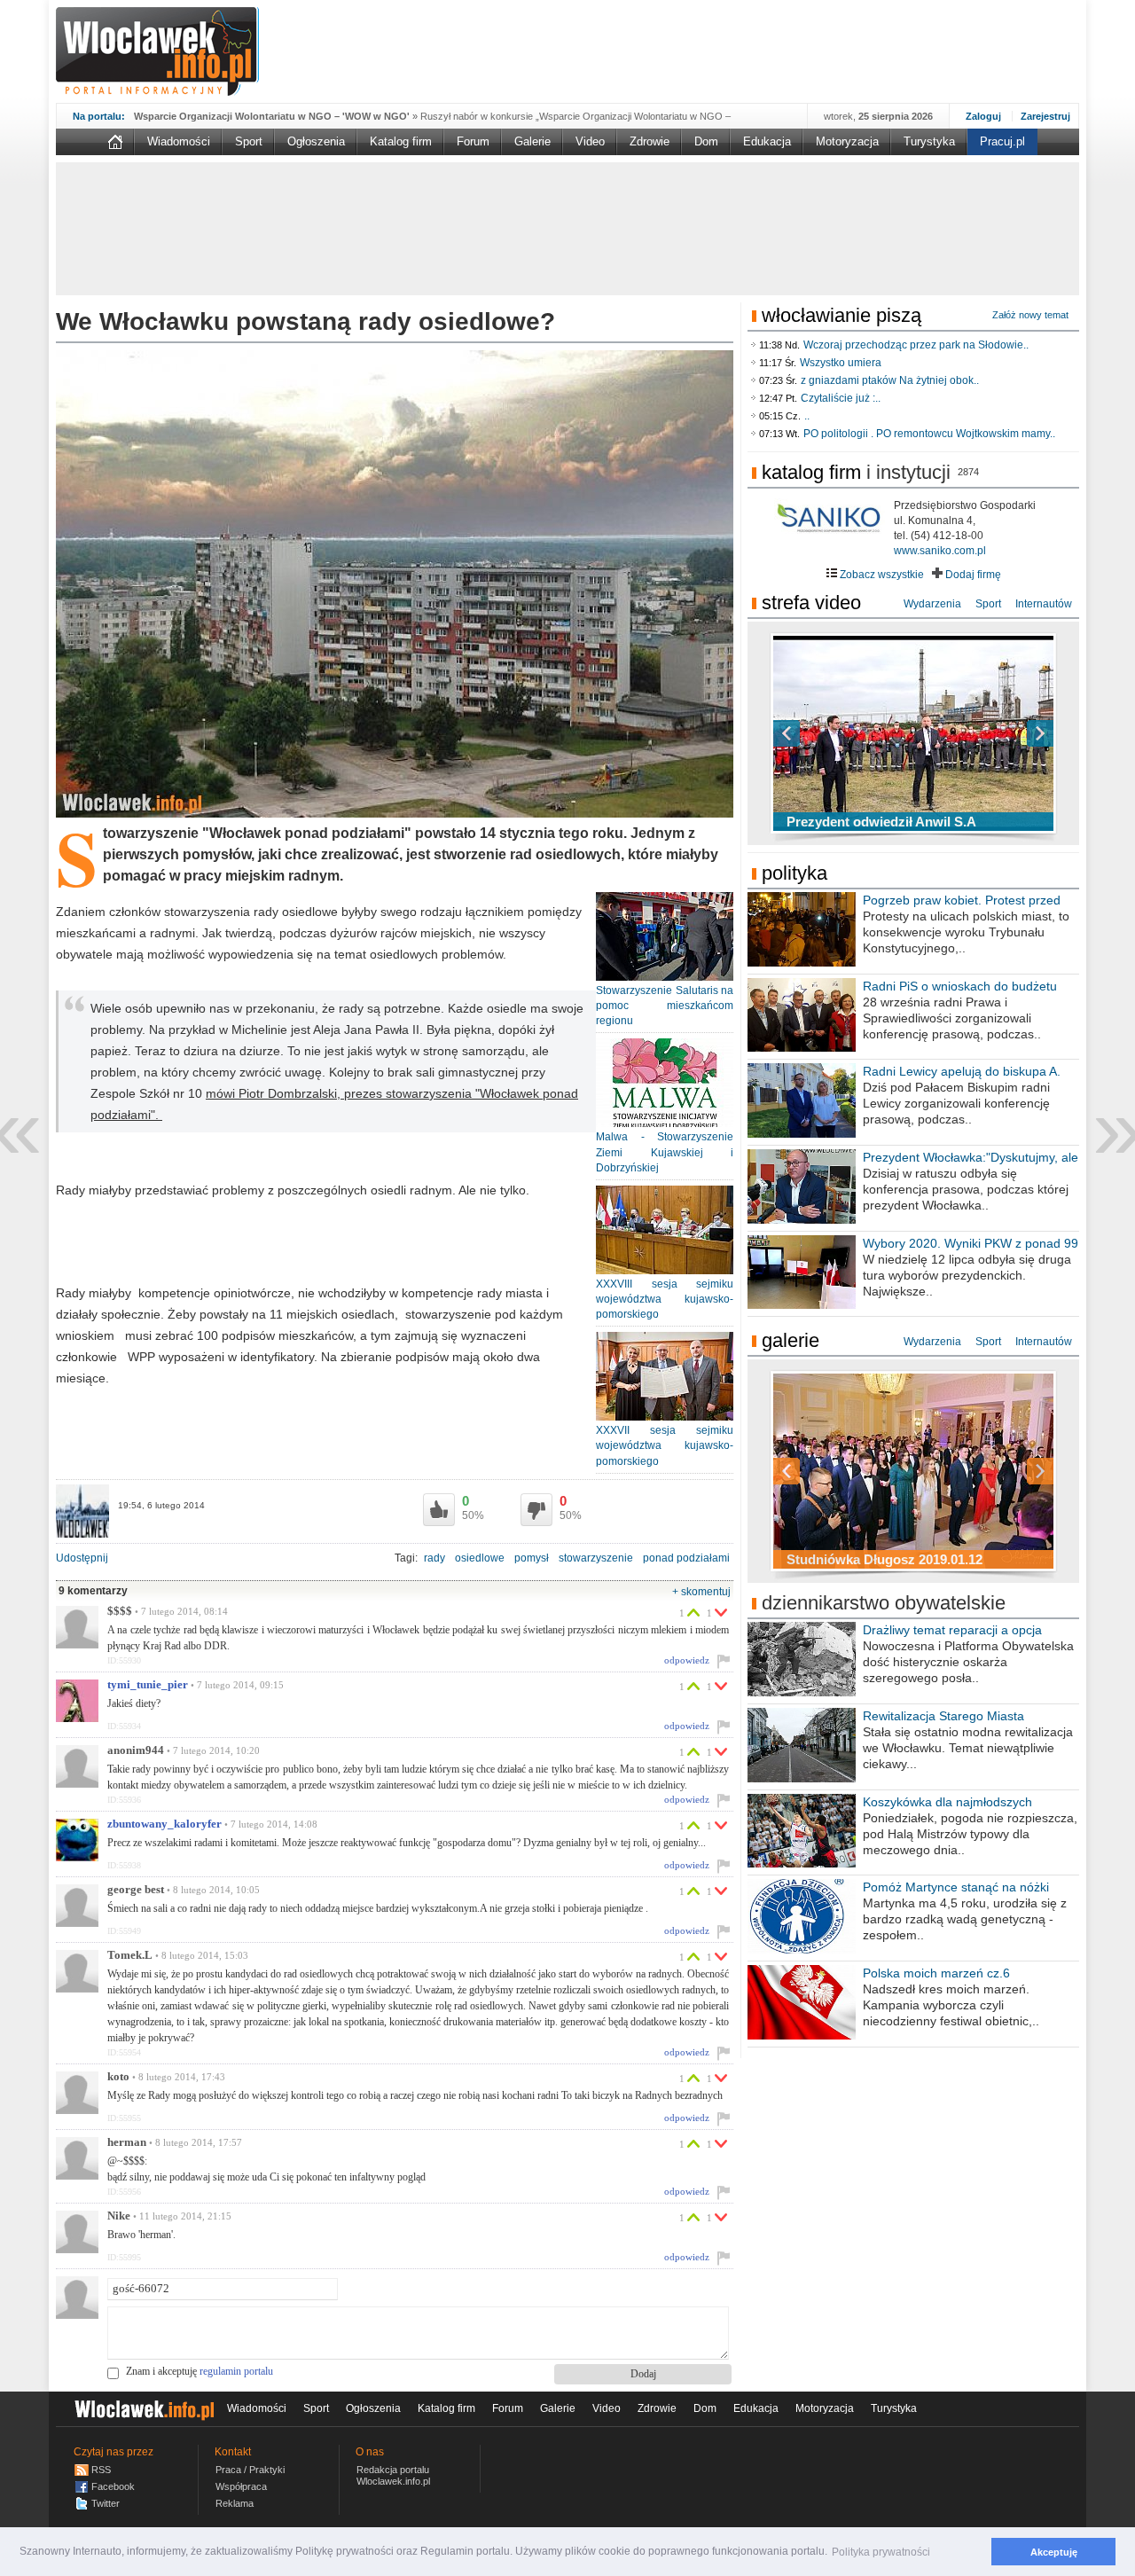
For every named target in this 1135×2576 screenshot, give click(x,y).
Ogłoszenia (316, 141)
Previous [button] (818, 733)
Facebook (113, 2486)
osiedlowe (480, 1558)
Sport (249, 141)
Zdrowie (650, 141)
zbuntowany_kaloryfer (164, 1824)
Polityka (794, 873)
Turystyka (929, 141)
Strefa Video (811, 603)
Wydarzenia (932, 604)
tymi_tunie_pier (148, 1685)
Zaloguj (983, 116)
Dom (706, 141)
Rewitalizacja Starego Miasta (943, 1716)
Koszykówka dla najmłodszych (947, 1802)
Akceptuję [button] (1054, 2552)
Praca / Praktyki (250, 2470)
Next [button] (1009, 733)
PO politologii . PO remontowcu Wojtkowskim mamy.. (929, 434)
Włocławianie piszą (841, 315)
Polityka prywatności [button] (881, 2552)
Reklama (235, 2503)
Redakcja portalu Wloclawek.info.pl (393, 2475)
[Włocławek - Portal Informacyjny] (157, 51)
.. (807, 416)
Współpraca (241, 2486)
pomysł (532, 1558)
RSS (101, 2470)
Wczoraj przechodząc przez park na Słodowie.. (916, 345)
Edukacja (767, 141)
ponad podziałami (686, 1558)
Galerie (532, 141)
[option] (913, 733)
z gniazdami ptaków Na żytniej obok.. (890, 380)
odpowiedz (687, 1660)
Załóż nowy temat (1030, 315)
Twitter (106, 2503)
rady (434, 1558)
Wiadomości (179, 141)
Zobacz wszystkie (881, 575)
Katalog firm (401, 141)
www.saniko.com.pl (940, 551)
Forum (473, 141)
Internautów (1044, 604)
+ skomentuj (701, 1592)
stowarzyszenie (596, 1558)
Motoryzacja (847, 141)
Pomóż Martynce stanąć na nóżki (956, 1887)
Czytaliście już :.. (841, 398)
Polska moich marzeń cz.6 (936, 1973)
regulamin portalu (236, 2371)
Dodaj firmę (972, 575)
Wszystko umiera (841, 363)
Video (590, 141)
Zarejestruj (1045, 116)
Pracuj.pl (1002, 141)
